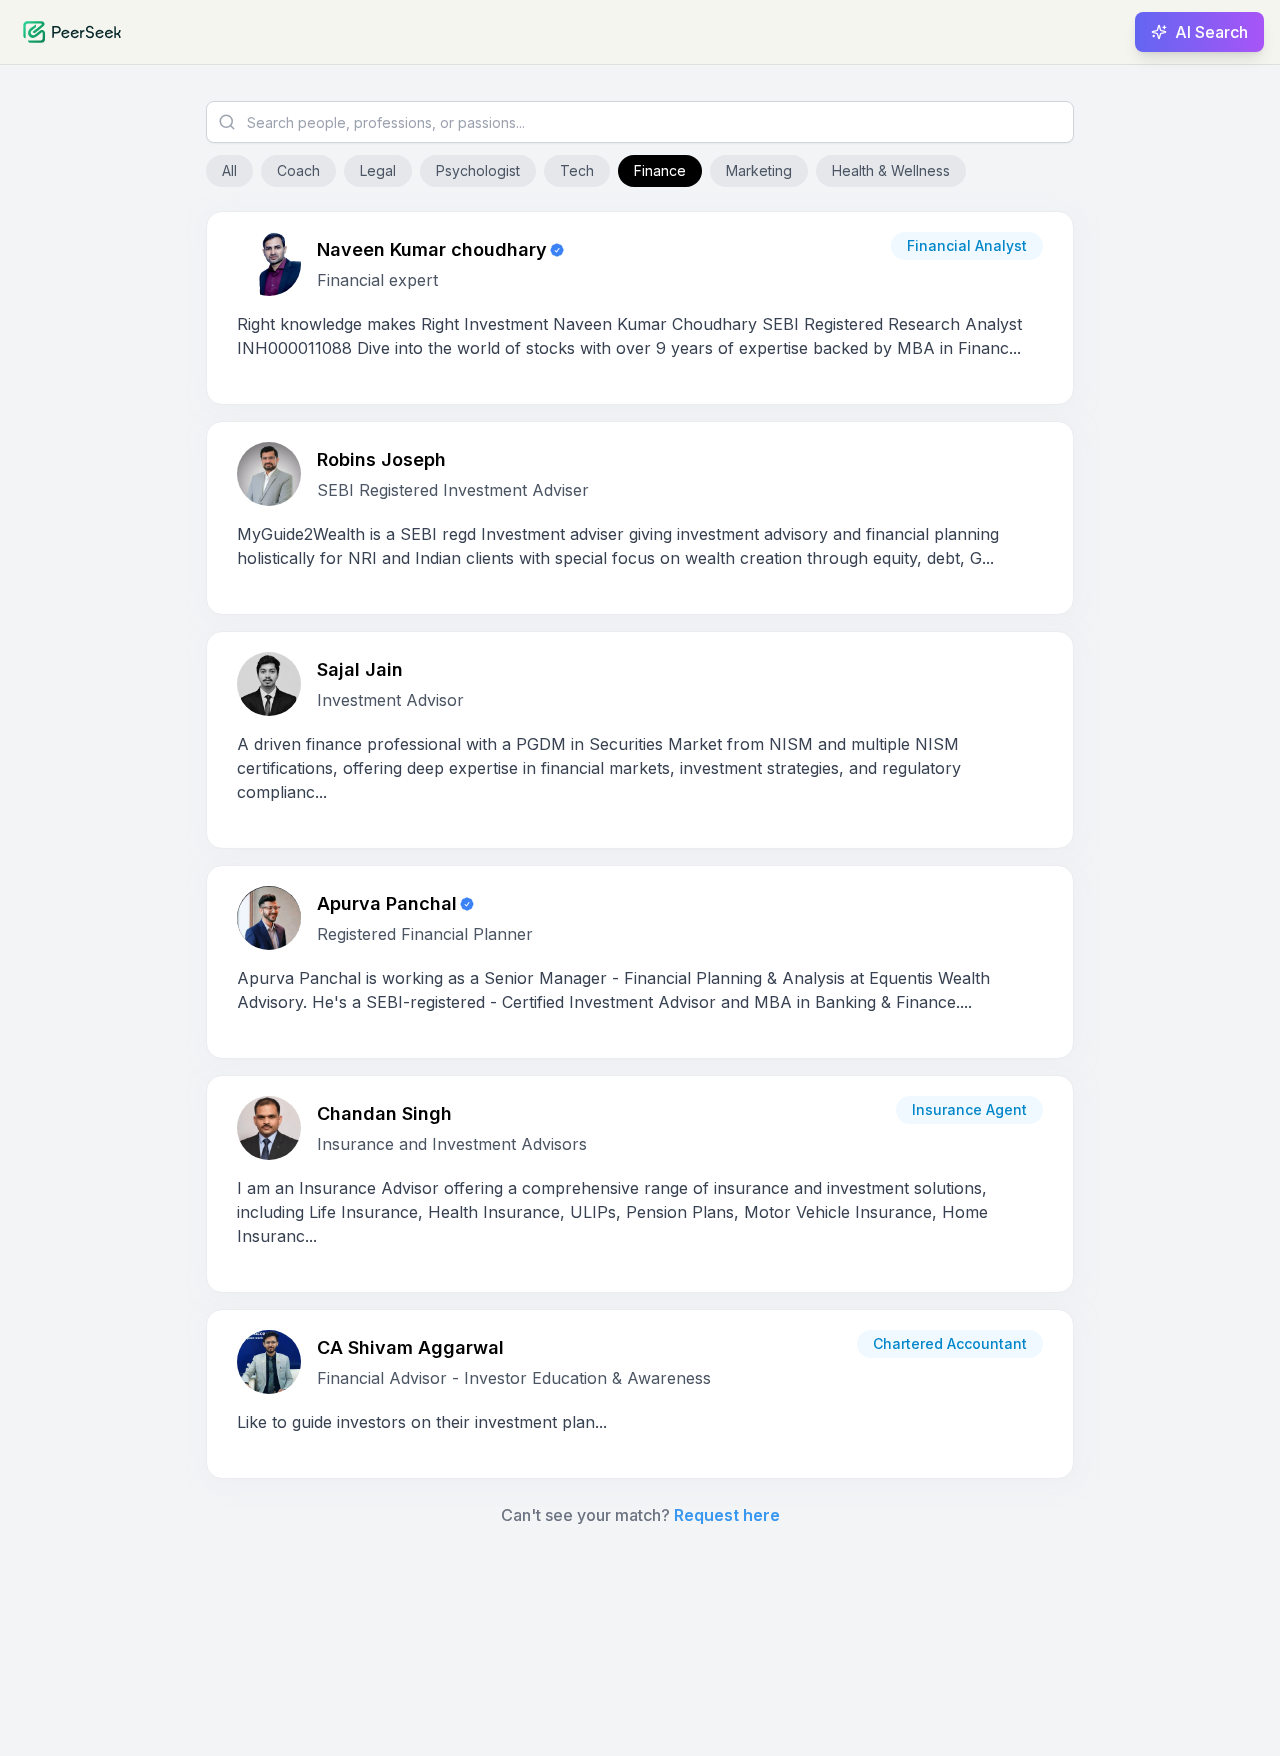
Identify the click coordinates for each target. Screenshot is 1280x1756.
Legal (378, 170)
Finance (660, 170)
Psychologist (478, 170)
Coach (298, 170)
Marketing (759, 170)
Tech (577, 170)
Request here (727, 1515)
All (229, 170)
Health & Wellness (891, 170)
